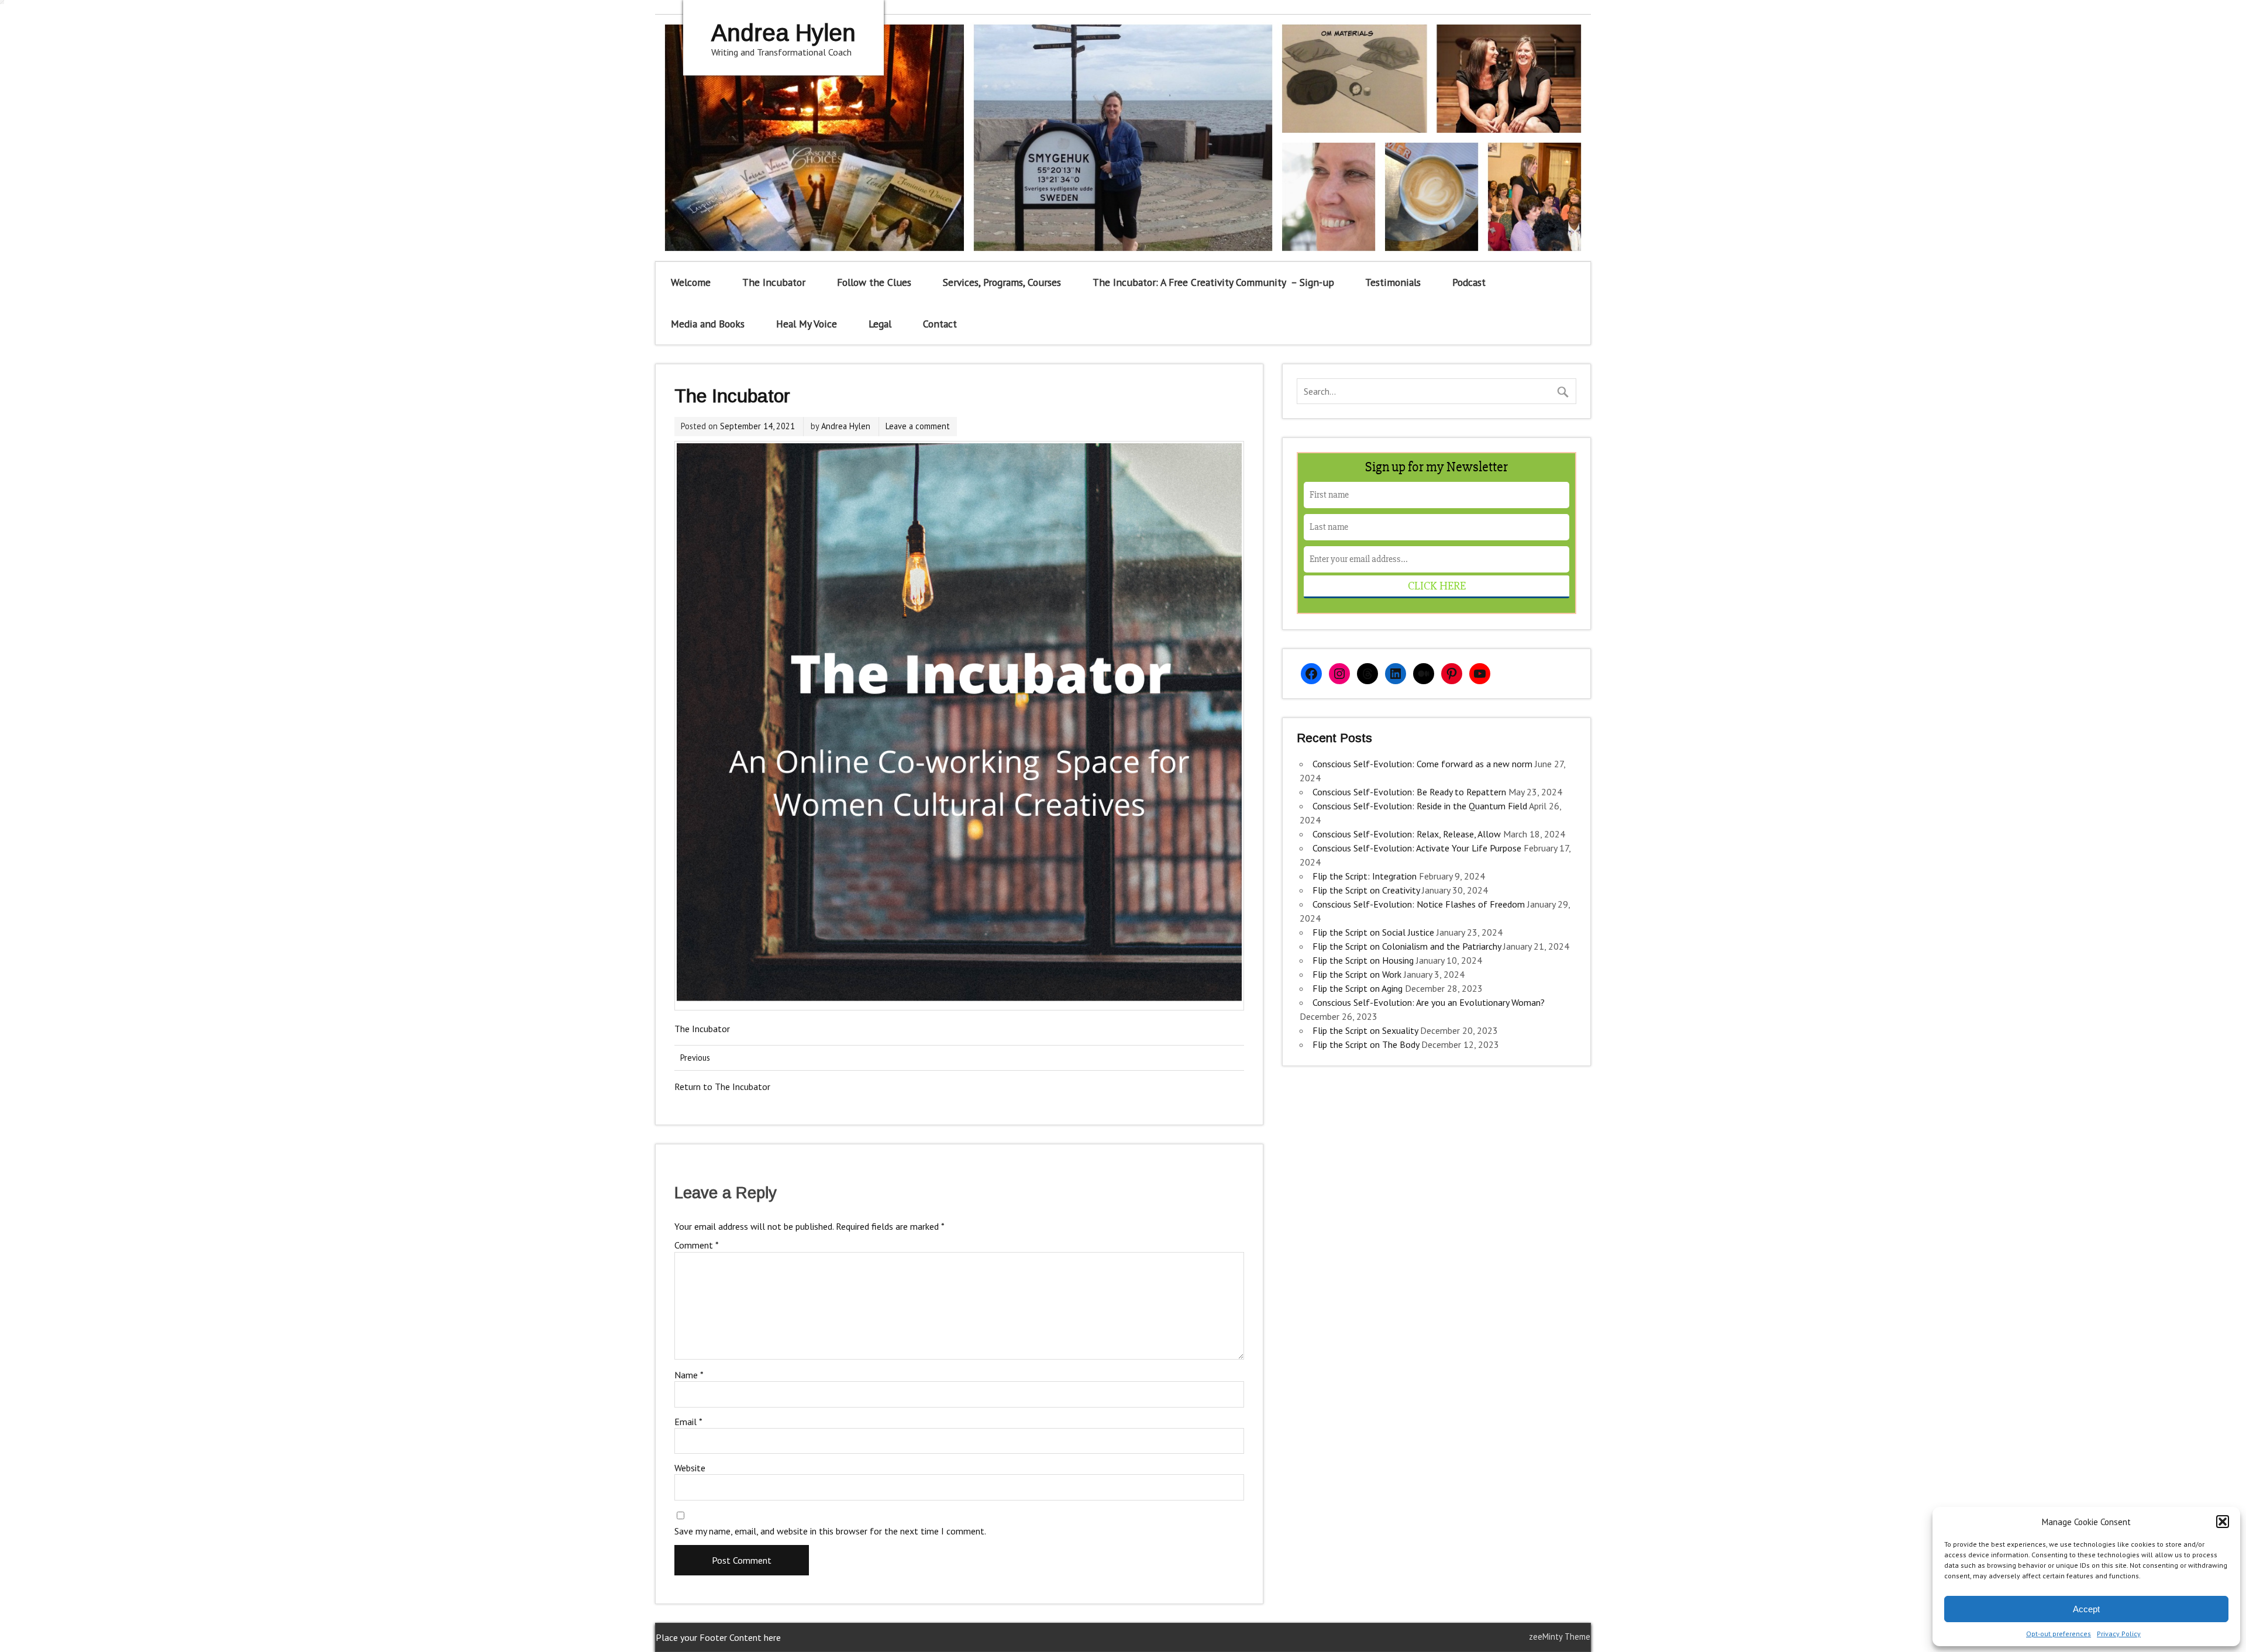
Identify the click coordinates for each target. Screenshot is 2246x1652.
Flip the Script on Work (1357, 974)
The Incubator (774, 282)
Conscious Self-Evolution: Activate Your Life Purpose (1417, 848)
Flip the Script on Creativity (1366, 890)
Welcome (691, 282)
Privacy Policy (2119, 1634)
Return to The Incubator (722, 1087)
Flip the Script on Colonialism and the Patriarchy (1407, 946)
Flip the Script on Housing (1363, 960)
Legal (880, 324)
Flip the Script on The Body (1366, 1044)
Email (688, 1422)
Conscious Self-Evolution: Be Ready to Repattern (1409, 792)
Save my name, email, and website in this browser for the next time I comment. (830, 1531)
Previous (695, 1058)
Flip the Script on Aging (1358, 988)
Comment (697, 1245)
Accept (2086, 1609)
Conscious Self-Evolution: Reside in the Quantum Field (1420, 806)
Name (689, 1375)
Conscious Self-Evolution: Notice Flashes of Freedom (1419, 904)
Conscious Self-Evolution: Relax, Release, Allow (1407, 834)
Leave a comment (918, 426)
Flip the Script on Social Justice (1373, 932)
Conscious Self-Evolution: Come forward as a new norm (1422, 764)
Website (690, 1468)
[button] (2223, 1522)
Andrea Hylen (846, 426)
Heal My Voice (807, 324)
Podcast (1469, 282)
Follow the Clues (874, 282)
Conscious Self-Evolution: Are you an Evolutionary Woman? (1429, 1002)
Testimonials (1393, 282)
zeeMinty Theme (1560, 1637)
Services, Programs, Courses (1002, 282)
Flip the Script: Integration (1365, 876)
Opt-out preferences (2059, 1634)
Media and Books (708, 324)
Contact (940, 324)
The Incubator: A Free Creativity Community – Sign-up (1213, 282)
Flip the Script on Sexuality (1365, 1030)
